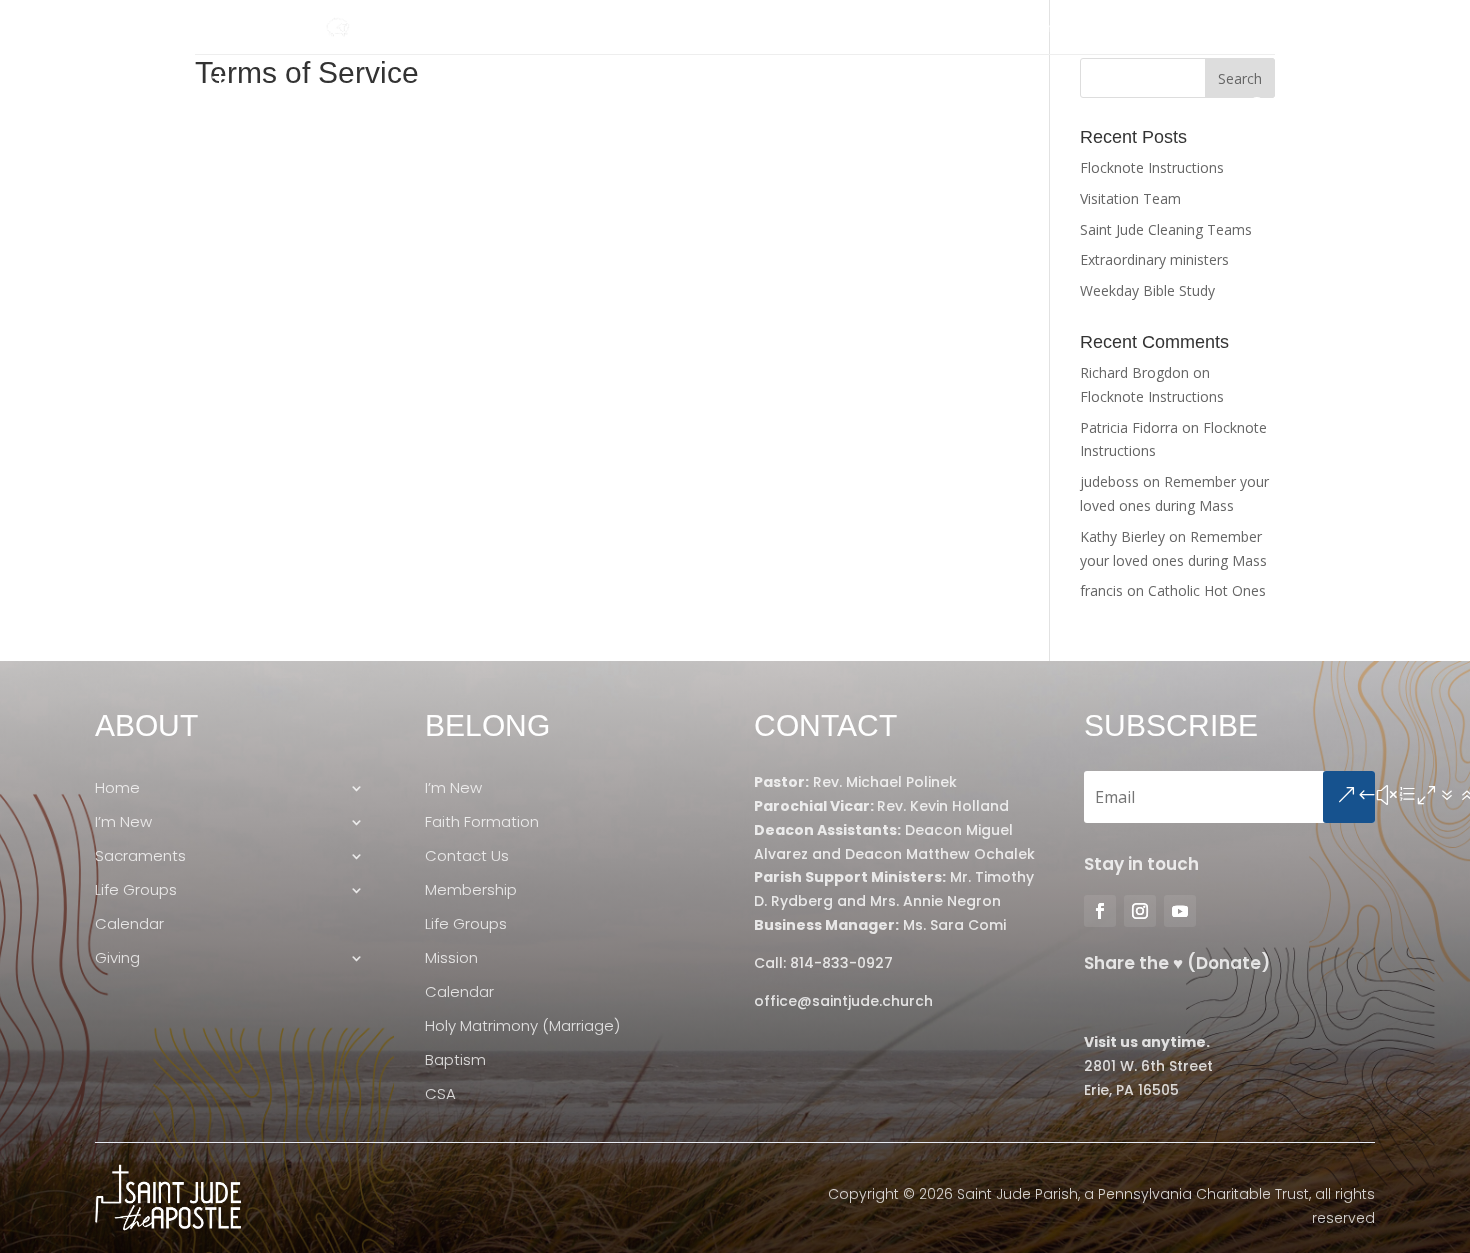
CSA (440, 1094)
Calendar (1106, 106)
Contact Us (467, 856)
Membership (471, 890)
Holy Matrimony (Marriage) (522, 1026)
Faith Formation (482, 822)
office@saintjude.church (843, 1001)
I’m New (722, 106)
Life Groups (981, 106)
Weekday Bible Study (1147, 290)
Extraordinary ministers (1154, 259)
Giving (1190, 106)
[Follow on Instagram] (251, 28)
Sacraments (845, 106)
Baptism (455, 1060)
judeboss (1109, 481)
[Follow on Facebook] (211, 28)
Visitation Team (1130, 198)
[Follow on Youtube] (291, 28)
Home (624, 106)
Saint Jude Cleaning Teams (1166, 229)
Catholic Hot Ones (1207, 590)
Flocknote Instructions (1152, 167)
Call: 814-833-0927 (823, 963)
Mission (451, 958)
